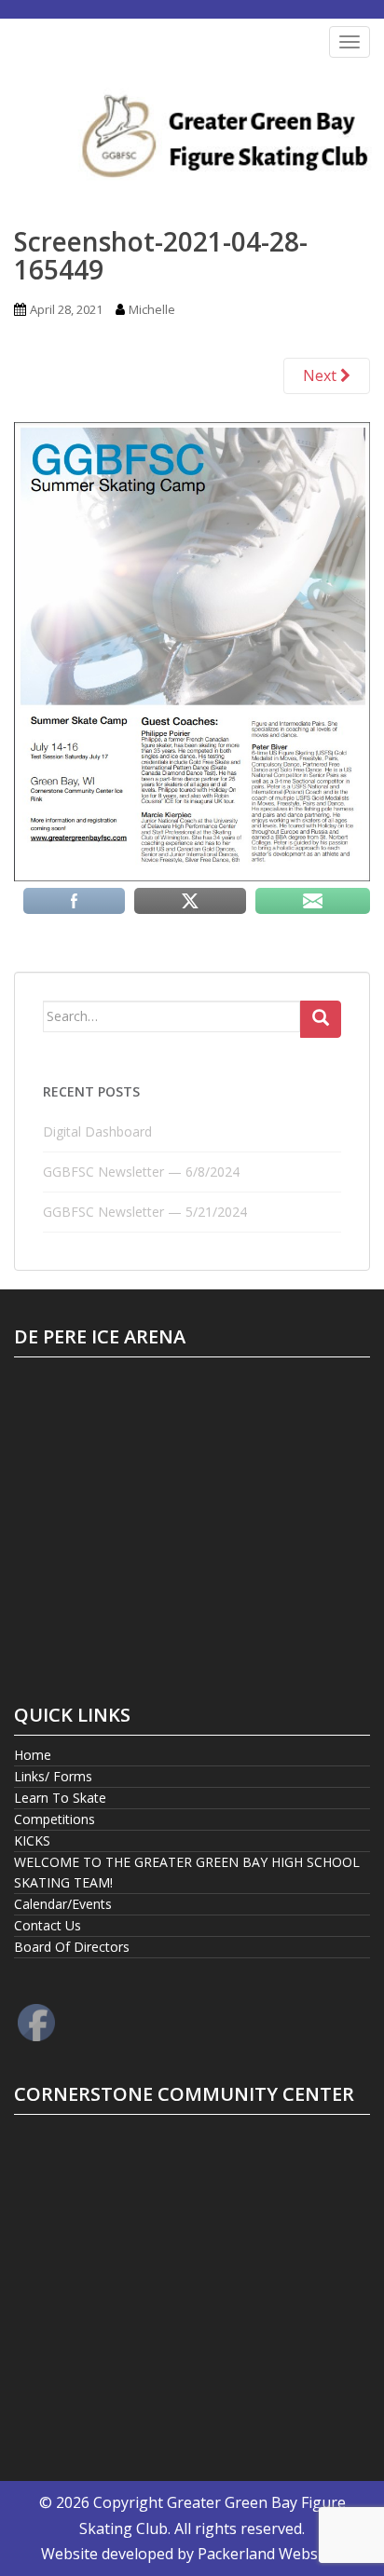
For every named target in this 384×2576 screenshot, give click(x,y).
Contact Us (48, 1925)
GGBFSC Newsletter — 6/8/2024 (141, 1172)
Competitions (55, 1819)
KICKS (32, 1840)
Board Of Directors (72, 1947)
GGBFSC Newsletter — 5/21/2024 (145, 1212)
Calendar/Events (63, 1904)
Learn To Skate (60, 1798)
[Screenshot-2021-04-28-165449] (192, 650)
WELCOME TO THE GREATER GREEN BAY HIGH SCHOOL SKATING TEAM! (187, 1872)
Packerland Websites (270, 2554)
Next (322, 375)
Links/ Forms (53, 1776)
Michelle (152, 309)
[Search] (321, 1019)
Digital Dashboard (97, 1131)
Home (33, 1755)
